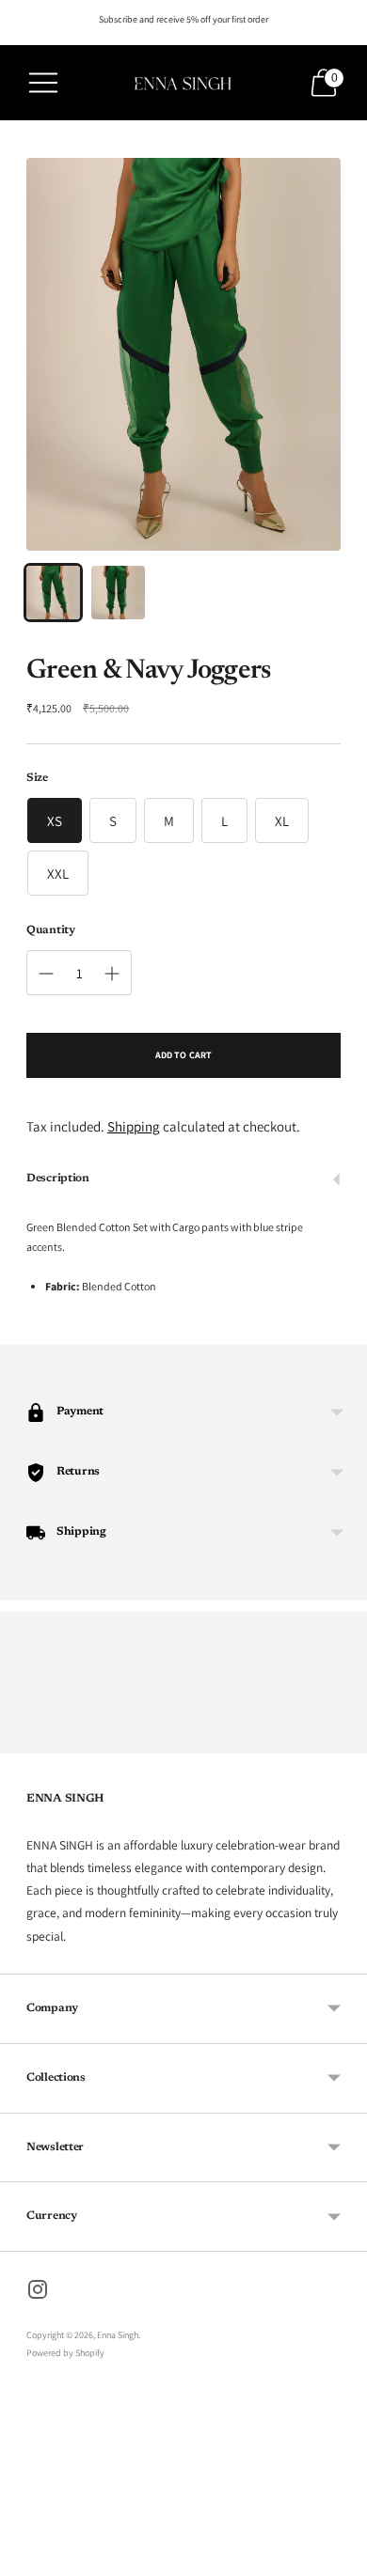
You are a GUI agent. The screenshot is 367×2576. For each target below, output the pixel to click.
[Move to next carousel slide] (341, 1739)
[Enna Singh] (183, 83)
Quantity (51, 930)
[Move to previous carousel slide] (26, 1739)
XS (55, 821)
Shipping (134, 1126)
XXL (58, 874)
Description (58, 1179)
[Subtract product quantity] (46, 974)
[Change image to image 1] (53, 593)
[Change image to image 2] (118, 593)
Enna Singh (118, 2335)
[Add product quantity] (112, 974)
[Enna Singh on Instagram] (38, 2292)
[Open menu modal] (43, 83)
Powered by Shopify (65, 2353)
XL (282, 821)
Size (37, 778)
